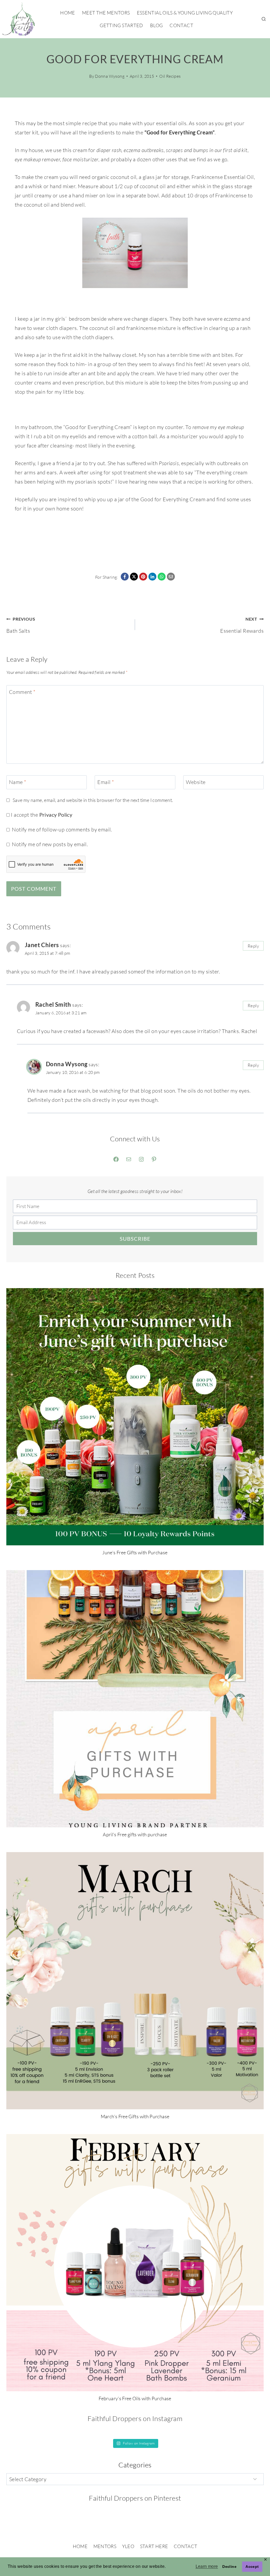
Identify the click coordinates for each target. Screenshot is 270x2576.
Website (196, 782)
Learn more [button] (207, 2566)
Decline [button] (229, 2567)
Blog (156, 25)
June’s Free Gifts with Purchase (135, 1552)
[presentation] (135, 1417)
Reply (253, 946)
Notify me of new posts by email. (50, 844)
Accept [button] (252, 2567)
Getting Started (121, 25)
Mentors (105, 2546)
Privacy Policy (56, 815)
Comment (22, 692)
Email (106, 782)
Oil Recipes (170, 76)
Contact (181, 25)
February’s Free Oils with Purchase (135, 2398)
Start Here (154, 2546)
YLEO (128, 2546)
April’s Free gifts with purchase (135, 1834)
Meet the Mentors (106, 13)
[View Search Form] (264, 19)
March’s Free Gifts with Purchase (135, 2116)
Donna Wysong (110, 76)
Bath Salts (21, 625)
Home (67, 13)
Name (18, 782)
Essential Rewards (242, 625)
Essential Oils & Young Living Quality (185, 13)
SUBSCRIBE (135, 1239)
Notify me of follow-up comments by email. (62, 829)
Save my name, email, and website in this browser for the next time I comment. (93, 800)
